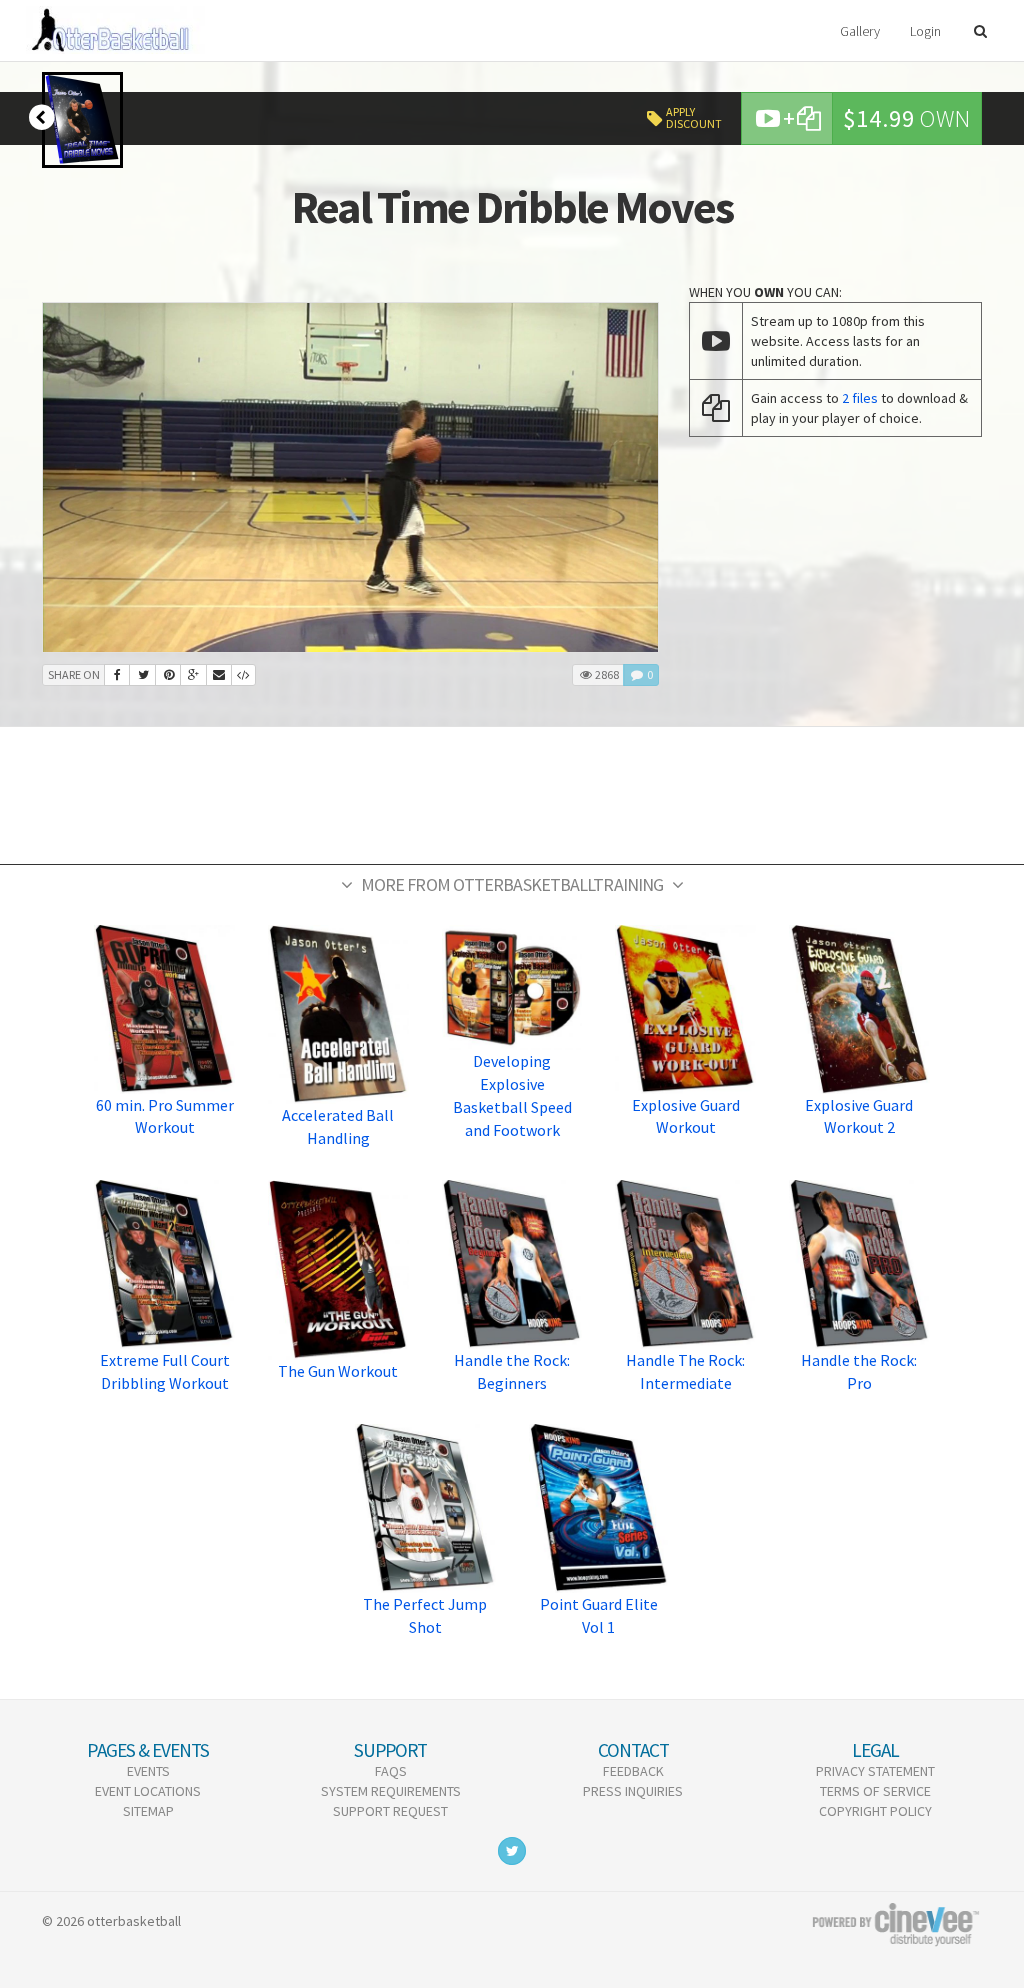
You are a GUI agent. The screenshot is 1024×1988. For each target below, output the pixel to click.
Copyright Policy (875, 1811)
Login (925, 31)
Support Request (390, 1811)
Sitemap (148, 1811)
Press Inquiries (633, 1791)
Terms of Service (875, 1791)
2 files (860, 398)
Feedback (633, 1771)
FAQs (391, 1771)
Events (148, 1771)
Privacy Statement (875, 1771)
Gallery (860, 31)
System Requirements (391, 1791)
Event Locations (148, 1791)
